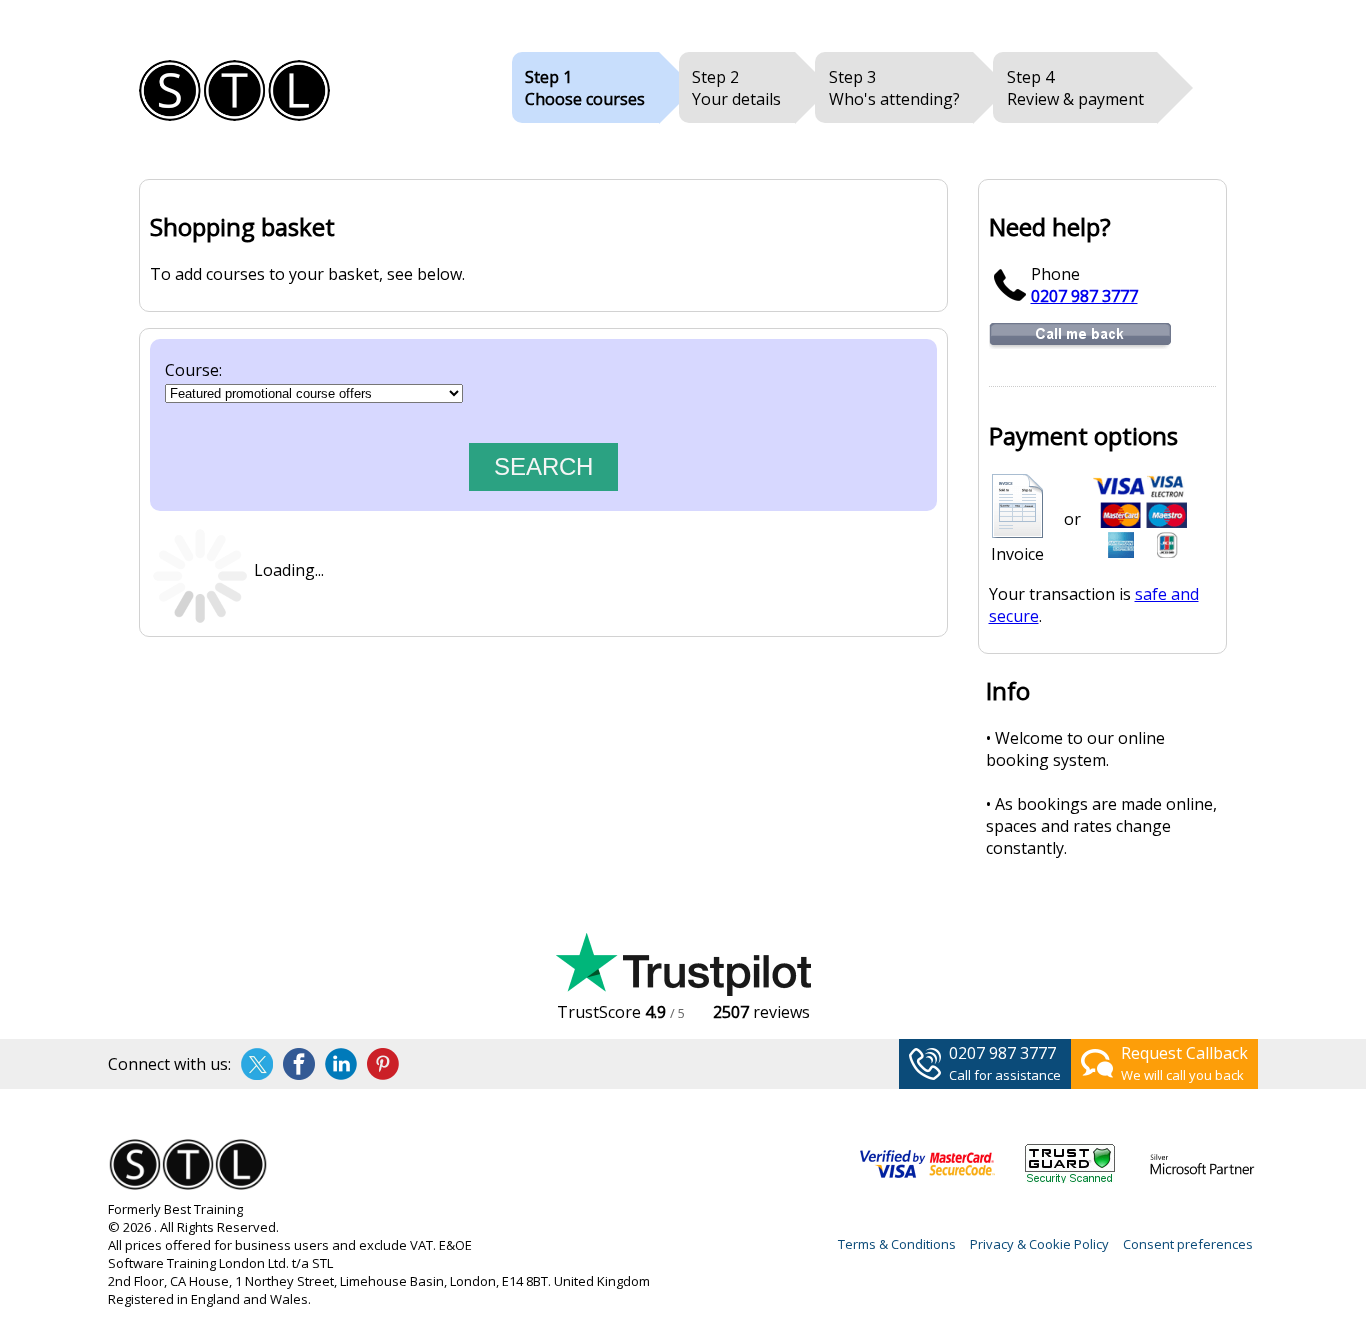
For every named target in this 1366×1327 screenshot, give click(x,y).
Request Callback (1184, 1053)
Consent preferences (1188, 1244)
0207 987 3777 (1084, 296)
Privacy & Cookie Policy (1039, 1244)
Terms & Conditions (897, 1244)
